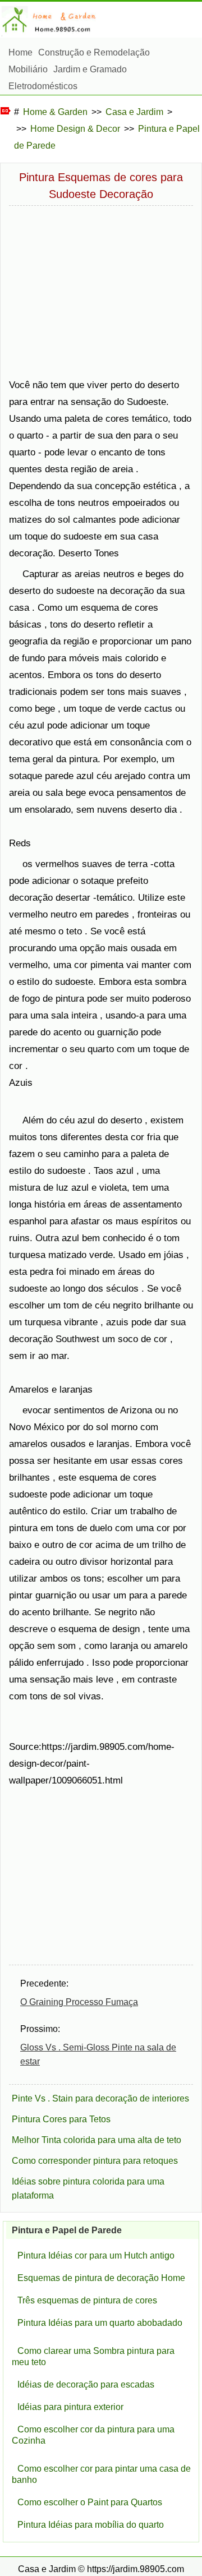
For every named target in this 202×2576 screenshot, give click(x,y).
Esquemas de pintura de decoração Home (101, 2278)
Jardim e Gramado (90, 69)
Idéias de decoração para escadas (86, 2384)
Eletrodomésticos (43, 86)
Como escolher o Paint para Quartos (90, 2502)
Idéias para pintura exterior (70, 2407)
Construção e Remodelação (94, 52)
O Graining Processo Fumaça (79, 2002)
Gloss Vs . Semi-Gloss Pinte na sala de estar (98, 2054)
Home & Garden (55, 112)
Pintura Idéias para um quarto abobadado (100, 2323)
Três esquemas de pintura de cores (87, 2300)
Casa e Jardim (134, 112)
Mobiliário (28, 69)
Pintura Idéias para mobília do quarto (91, 2525)
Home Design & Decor (75, 129)
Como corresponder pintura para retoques (95, 2161)
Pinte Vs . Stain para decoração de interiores (100, 2098)
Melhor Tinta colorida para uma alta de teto (97, 2140)
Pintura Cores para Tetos (61, 2119)
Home (20, 52)
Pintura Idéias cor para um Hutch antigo (96, 2255)
